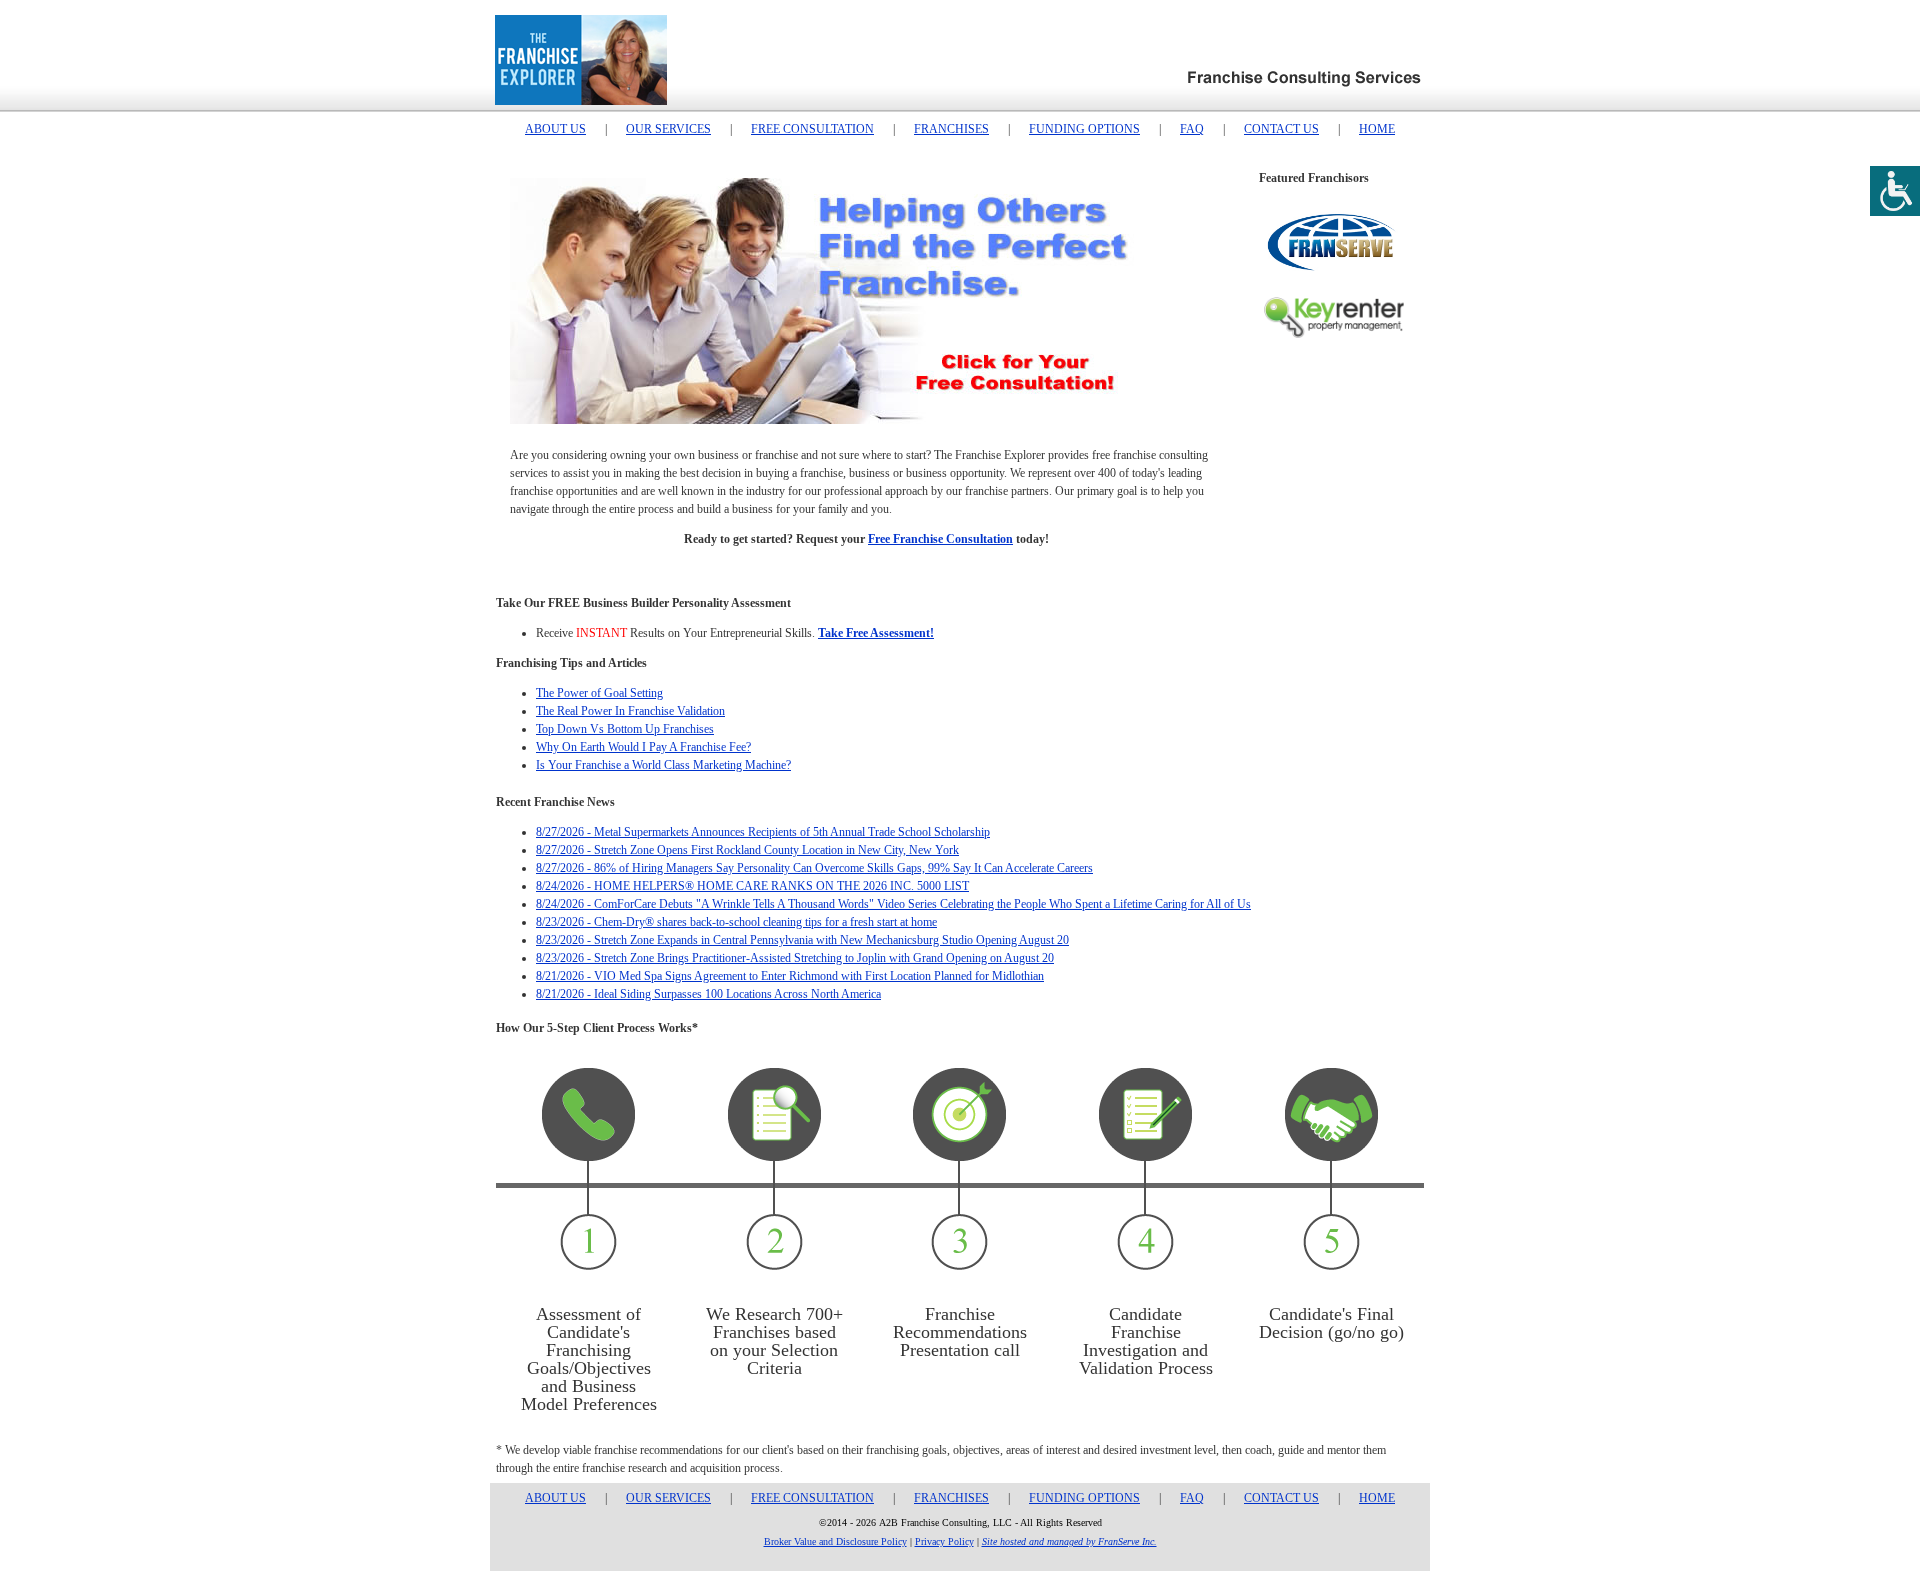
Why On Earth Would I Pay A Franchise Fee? (643, 747)
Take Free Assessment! (876, 633)
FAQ (1192, 129)
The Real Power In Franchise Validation (630, 711)
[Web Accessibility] (1895, 191)
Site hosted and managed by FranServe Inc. (1069, 1541)
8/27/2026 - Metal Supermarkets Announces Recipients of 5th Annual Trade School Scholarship (763, 832)
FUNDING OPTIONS (1084, 129)
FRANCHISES (951, 129)
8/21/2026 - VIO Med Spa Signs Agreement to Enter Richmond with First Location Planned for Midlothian (790, 976)
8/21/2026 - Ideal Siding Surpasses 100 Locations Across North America (708, 994)
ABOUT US (555, 129)
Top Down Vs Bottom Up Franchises (625, 729)
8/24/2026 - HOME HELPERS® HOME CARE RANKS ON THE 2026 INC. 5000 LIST (752, 886)
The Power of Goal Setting (599, 693)
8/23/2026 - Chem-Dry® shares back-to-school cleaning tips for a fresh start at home (736, 922)
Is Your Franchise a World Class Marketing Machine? (663, 765)
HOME (1377, 129)
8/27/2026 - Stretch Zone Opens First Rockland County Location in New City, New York (747, 850)
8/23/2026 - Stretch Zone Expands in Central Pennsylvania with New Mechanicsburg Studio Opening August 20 (802, 940)
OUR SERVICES (668, 129)
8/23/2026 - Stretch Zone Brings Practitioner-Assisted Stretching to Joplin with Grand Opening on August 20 (795, 958)
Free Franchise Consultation (940, 539)
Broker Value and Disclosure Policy (835, 1541)
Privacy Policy (944, 1541)
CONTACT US (1281, 129)
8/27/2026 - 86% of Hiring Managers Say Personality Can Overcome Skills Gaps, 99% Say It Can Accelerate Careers (814, 868)
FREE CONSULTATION (812, 129)
